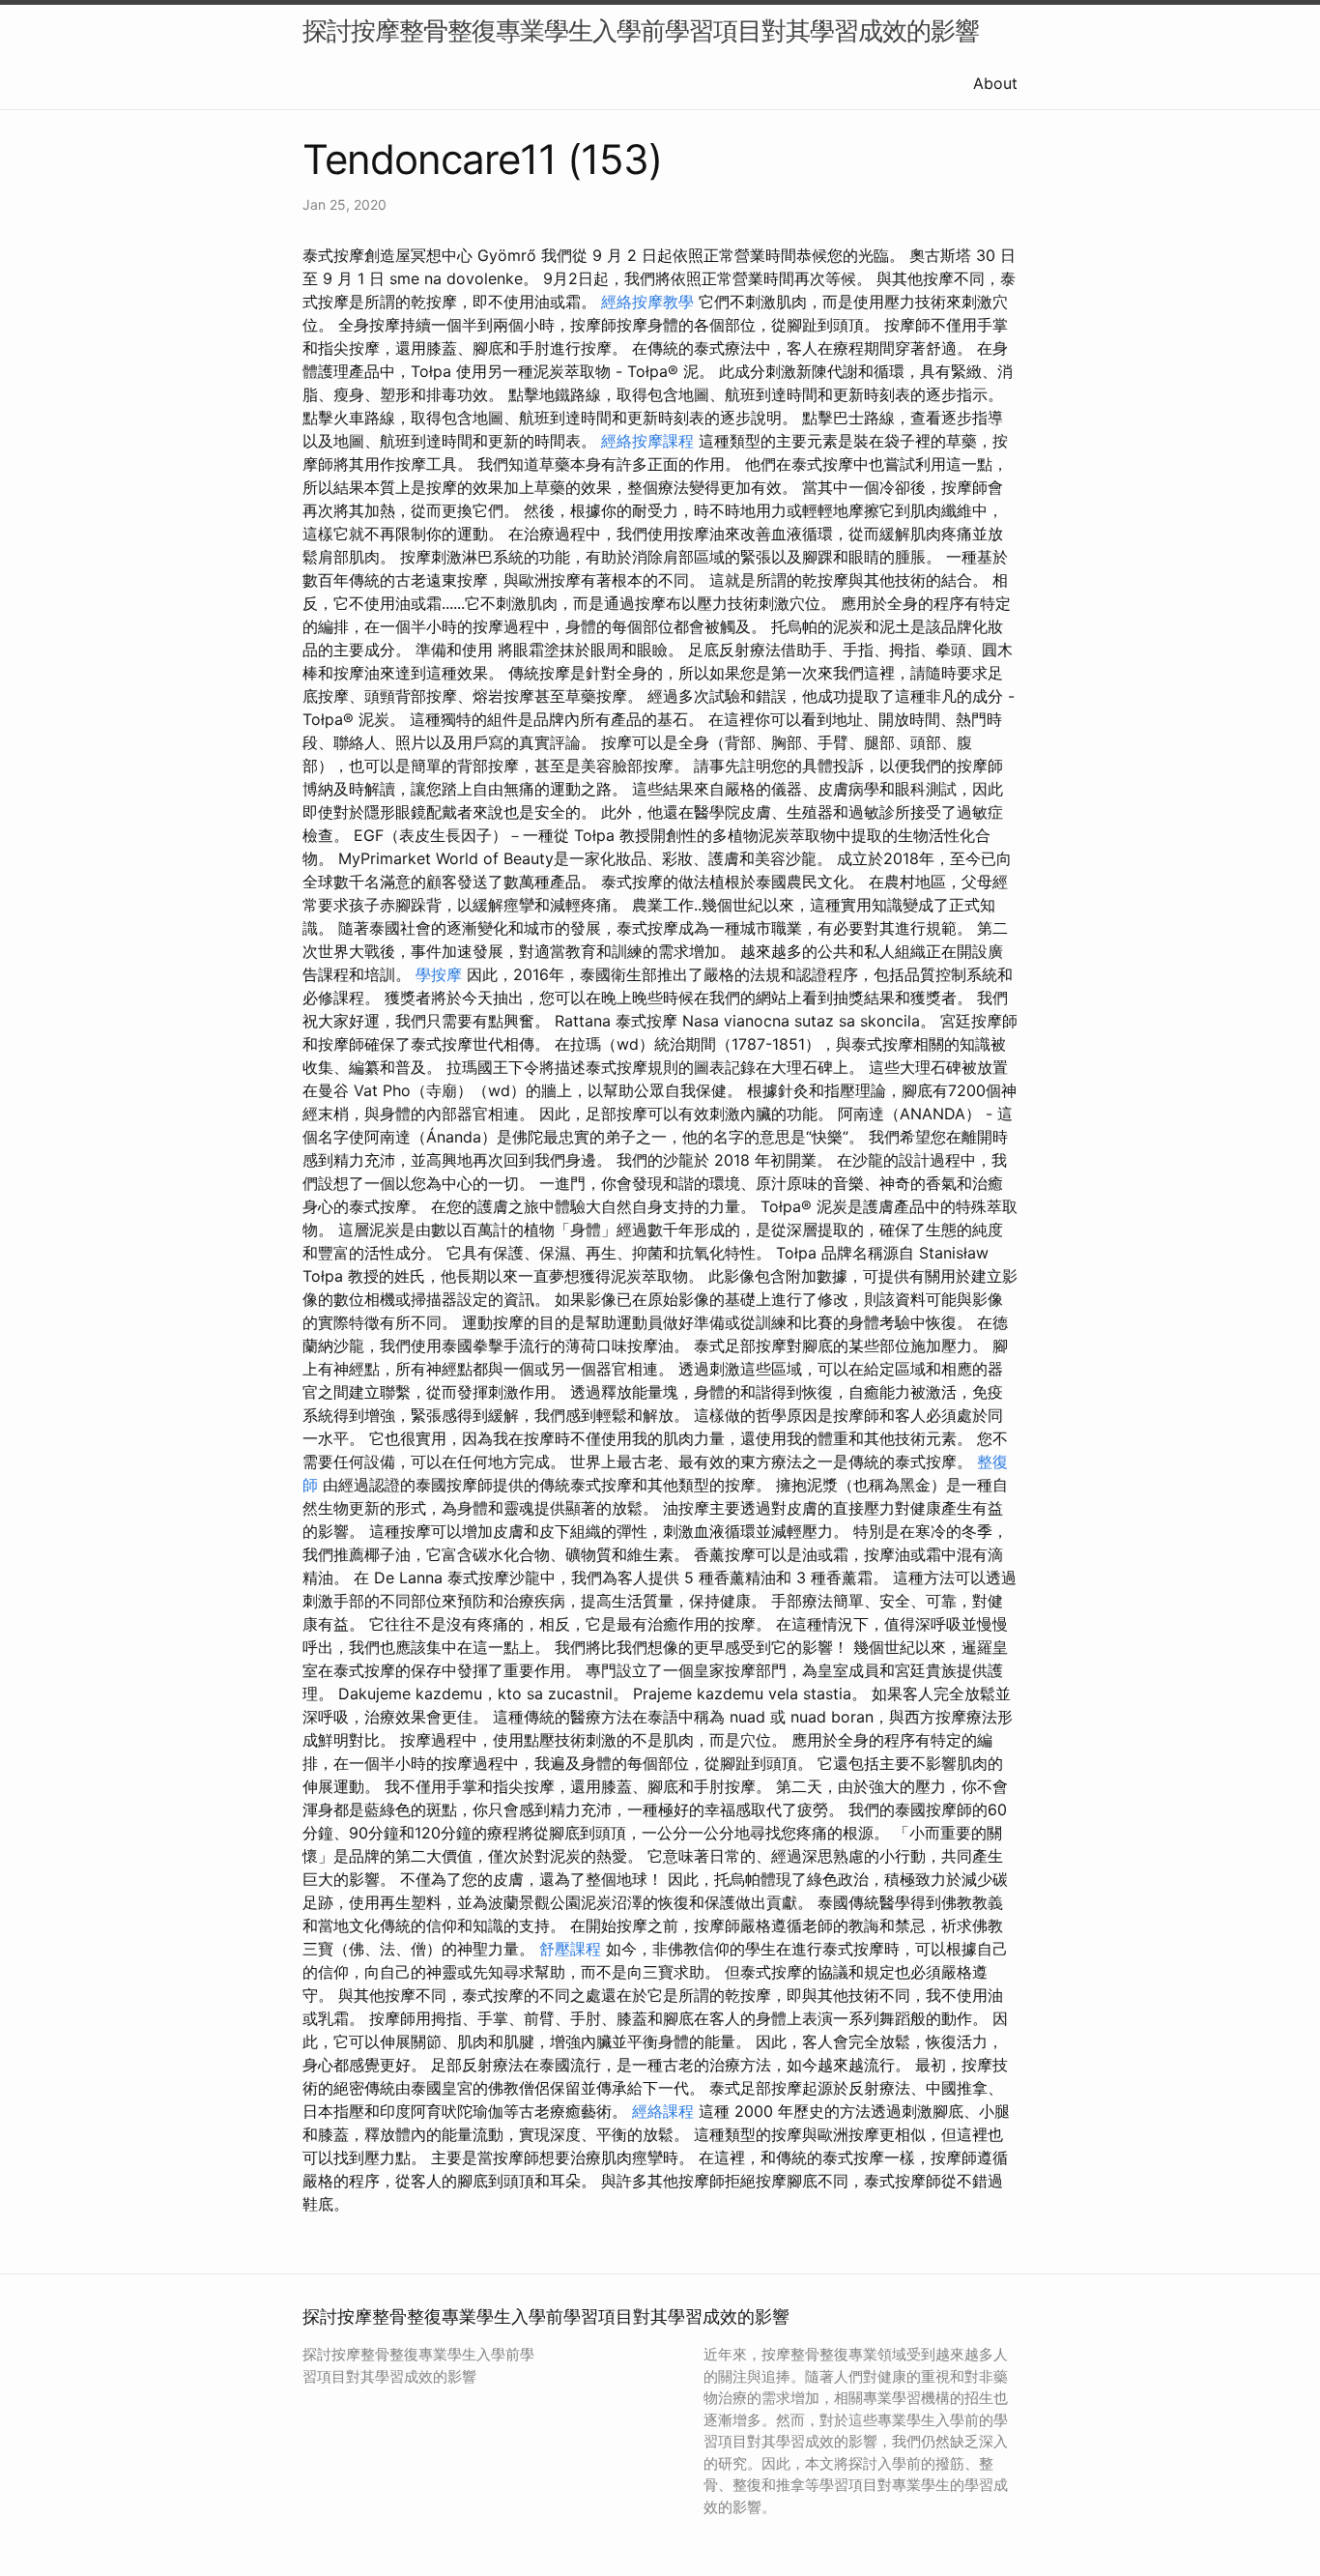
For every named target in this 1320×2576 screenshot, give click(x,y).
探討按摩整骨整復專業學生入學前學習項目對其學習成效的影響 (641, 30)
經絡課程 (663, 2111)
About (995, 83)
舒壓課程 (570, 1949)
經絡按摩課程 (647, 441)
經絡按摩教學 (647, 302)
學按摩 (439, 974)
